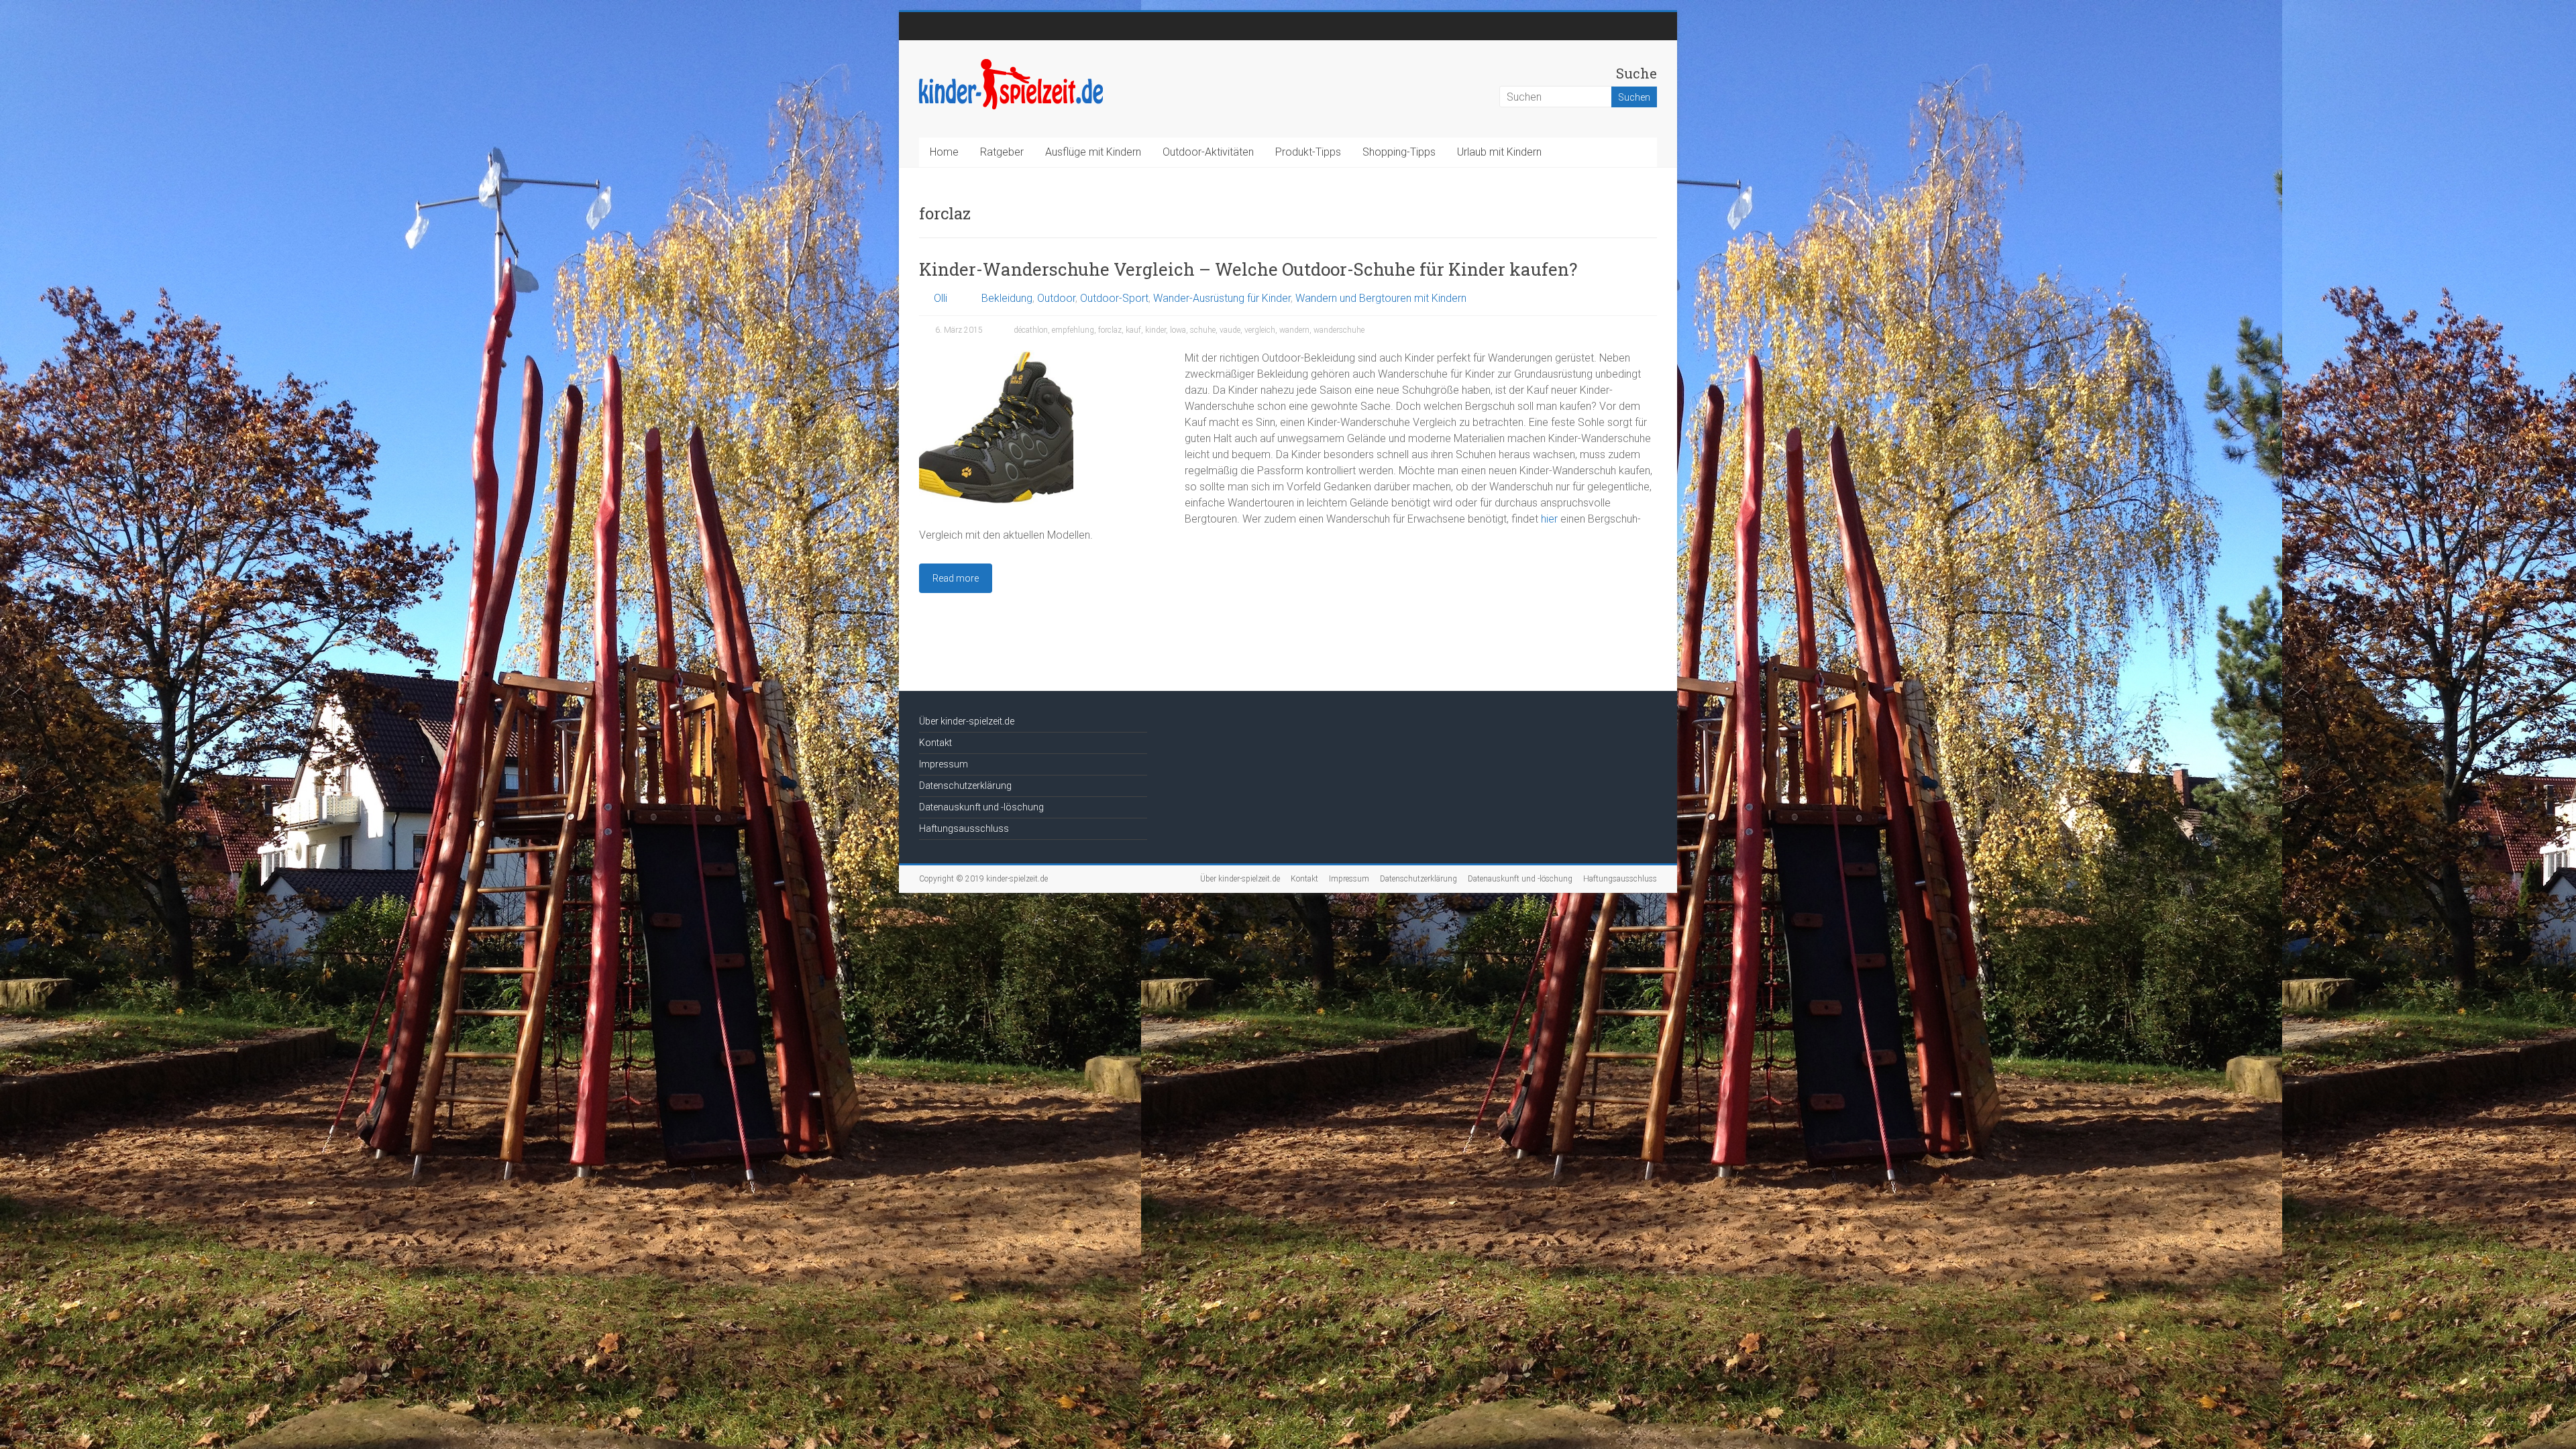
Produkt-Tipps (1308, 152)
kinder (1156, 330)
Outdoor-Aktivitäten (1208, 152)
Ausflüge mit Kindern (1093, 152)
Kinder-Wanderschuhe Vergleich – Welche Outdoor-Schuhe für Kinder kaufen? (1248, 269)
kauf (1133, 330)
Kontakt (935, 743)
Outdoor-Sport (1114, 298)
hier (1549, 519)
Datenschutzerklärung (965, 786)
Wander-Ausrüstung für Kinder (1222, 298)
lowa (1178, 330)
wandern (1294, 330)
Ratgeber (1002, 152)
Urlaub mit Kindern (1499, 152)
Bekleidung (1007, 298)
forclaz (1110, 330)
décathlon (1031, 330)
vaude (1230, 330)
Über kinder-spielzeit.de (967, 721)
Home (944, 152)
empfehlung (1073, 330)
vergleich (1260, 330)
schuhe (1203, 330)
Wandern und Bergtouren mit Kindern (1381, 298)
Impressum (944, 764)
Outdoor (1056, 298)
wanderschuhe (1339, 330)
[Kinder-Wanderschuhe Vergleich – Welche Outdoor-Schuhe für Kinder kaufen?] (996, 357)
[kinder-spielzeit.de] (1011, 63)
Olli (941, 298)
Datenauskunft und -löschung (981, 807)
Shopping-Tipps (1399, 152)
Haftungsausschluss (964, 828)
